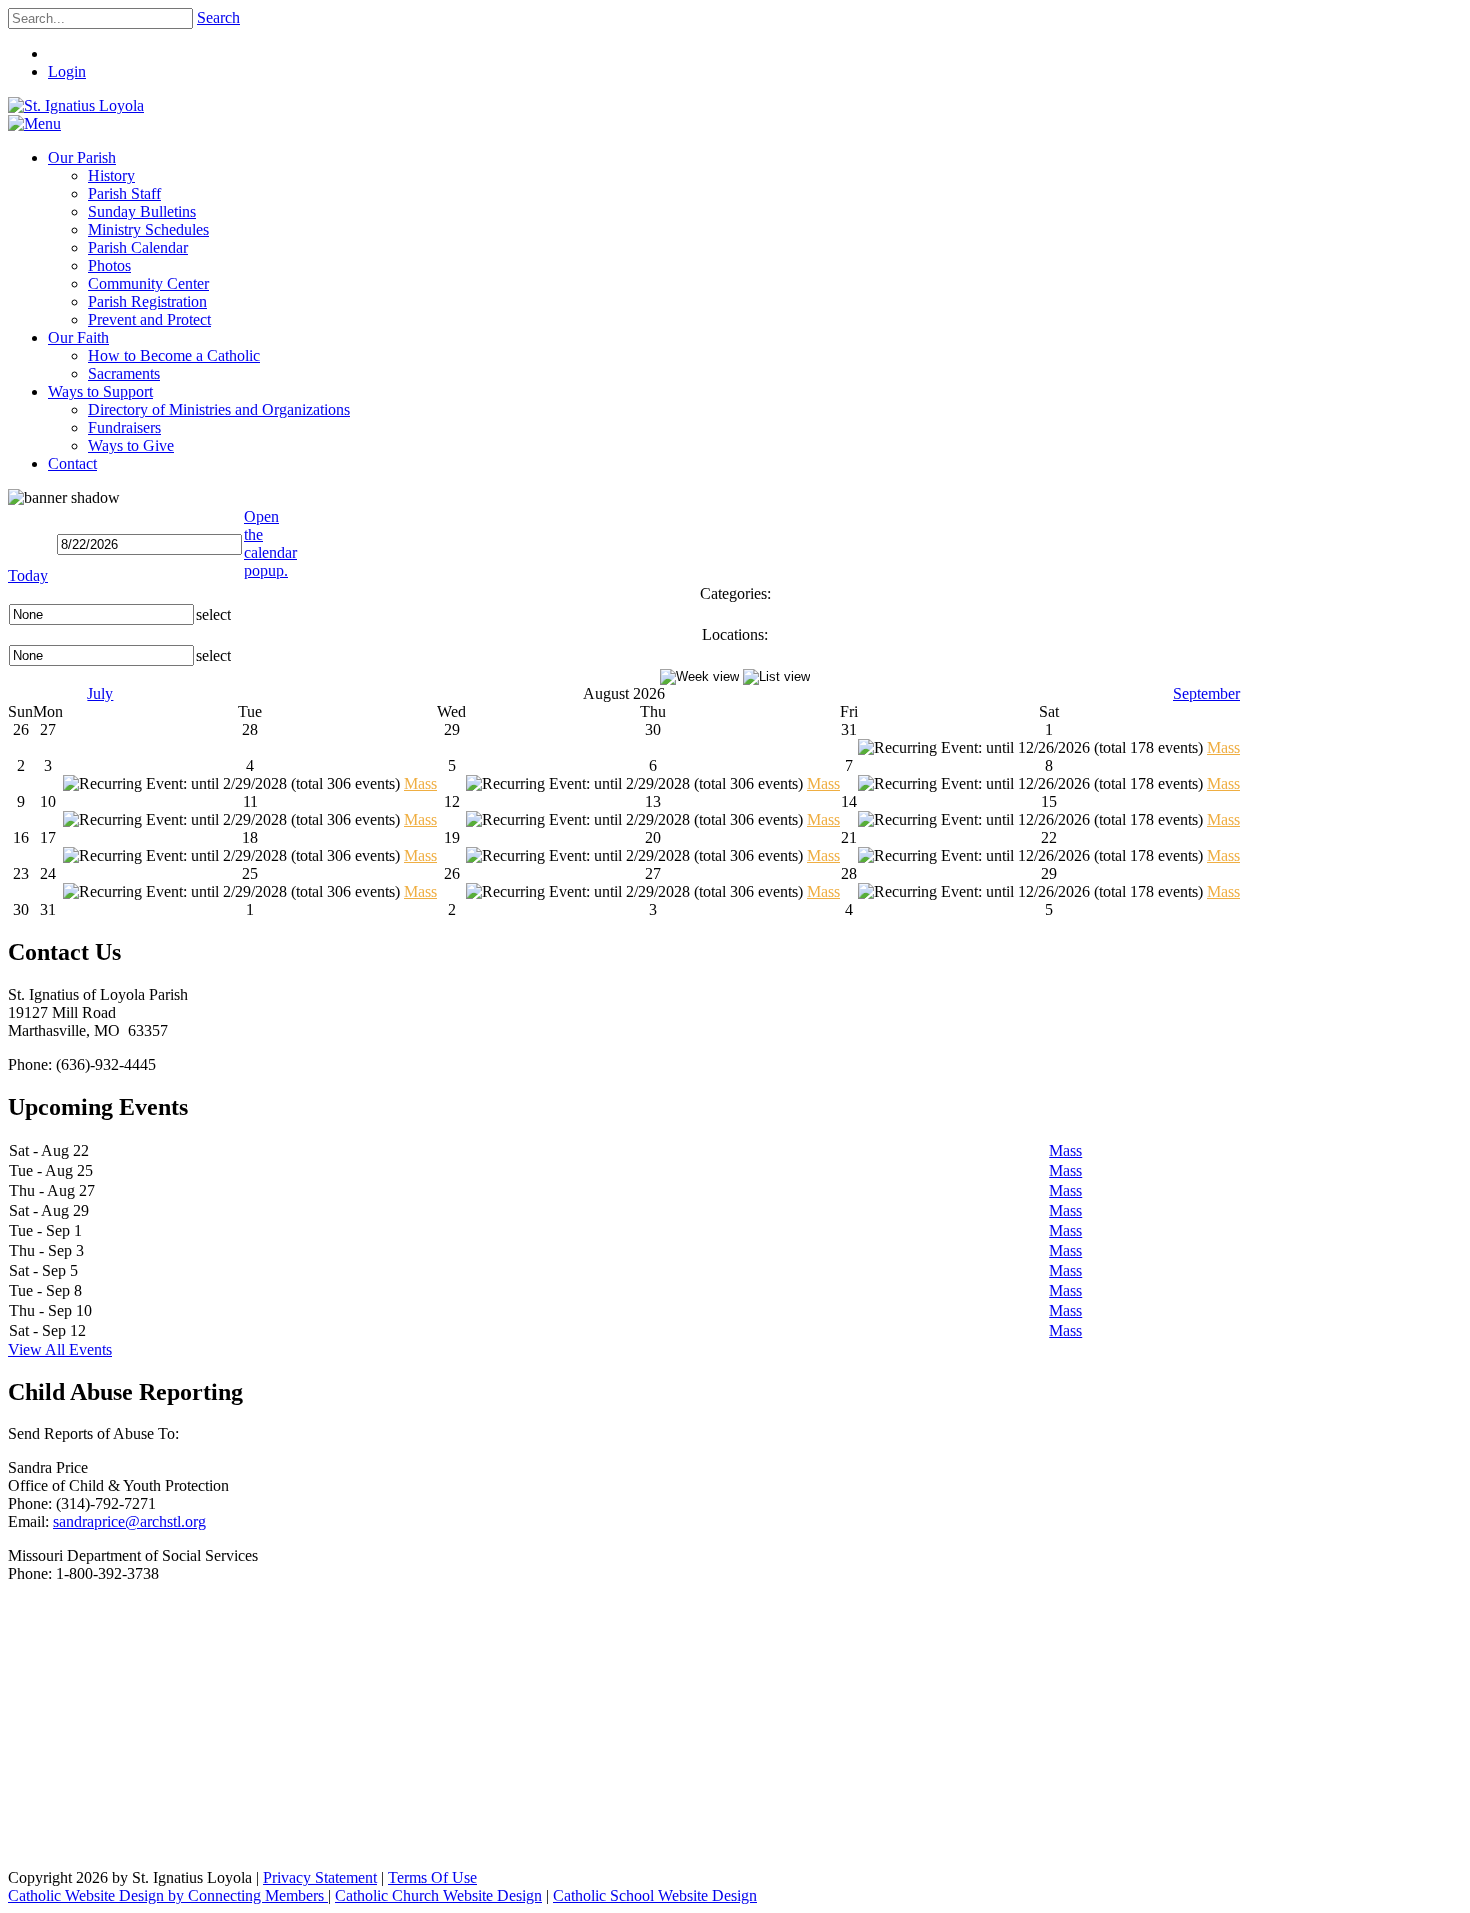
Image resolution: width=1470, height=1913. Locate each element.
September (1206, 693)
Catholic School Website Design (655, 1895)
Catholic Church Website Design (438, 1895)
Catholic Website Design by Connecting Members (168, 1895)
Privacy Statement (320, 1877)
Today (28, 575)
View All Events (60, 1349)
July (100, 693)
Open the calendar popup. (270, 543)
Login (67, 71)
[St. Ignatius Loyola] (76, 105)
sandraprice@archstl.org (129, 1521)
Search (218, 17)
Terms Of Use (432, 1877)
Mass (1223, 747)
